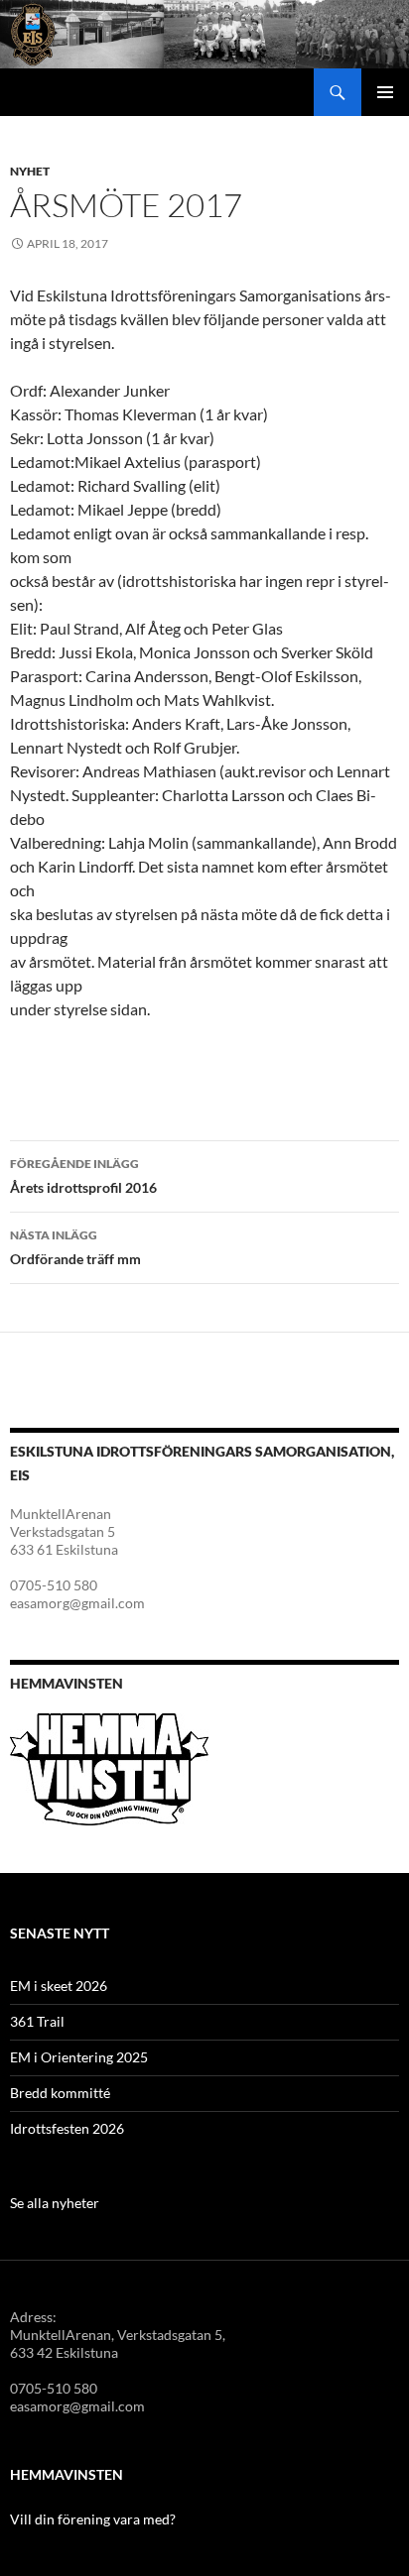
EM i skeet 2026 (59, 1986)
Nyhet (30, 171)
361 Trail (37, 2021)
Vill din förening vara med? (93, 2519)
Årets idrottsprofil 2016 (83, 1176)
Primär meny (385, 92)
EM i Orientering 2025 (79, 2057)
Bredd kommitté (60, 2093)
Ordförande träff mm (75, 1247)
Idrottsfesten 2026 (67, 2128)
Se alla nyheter (55, 2203)
